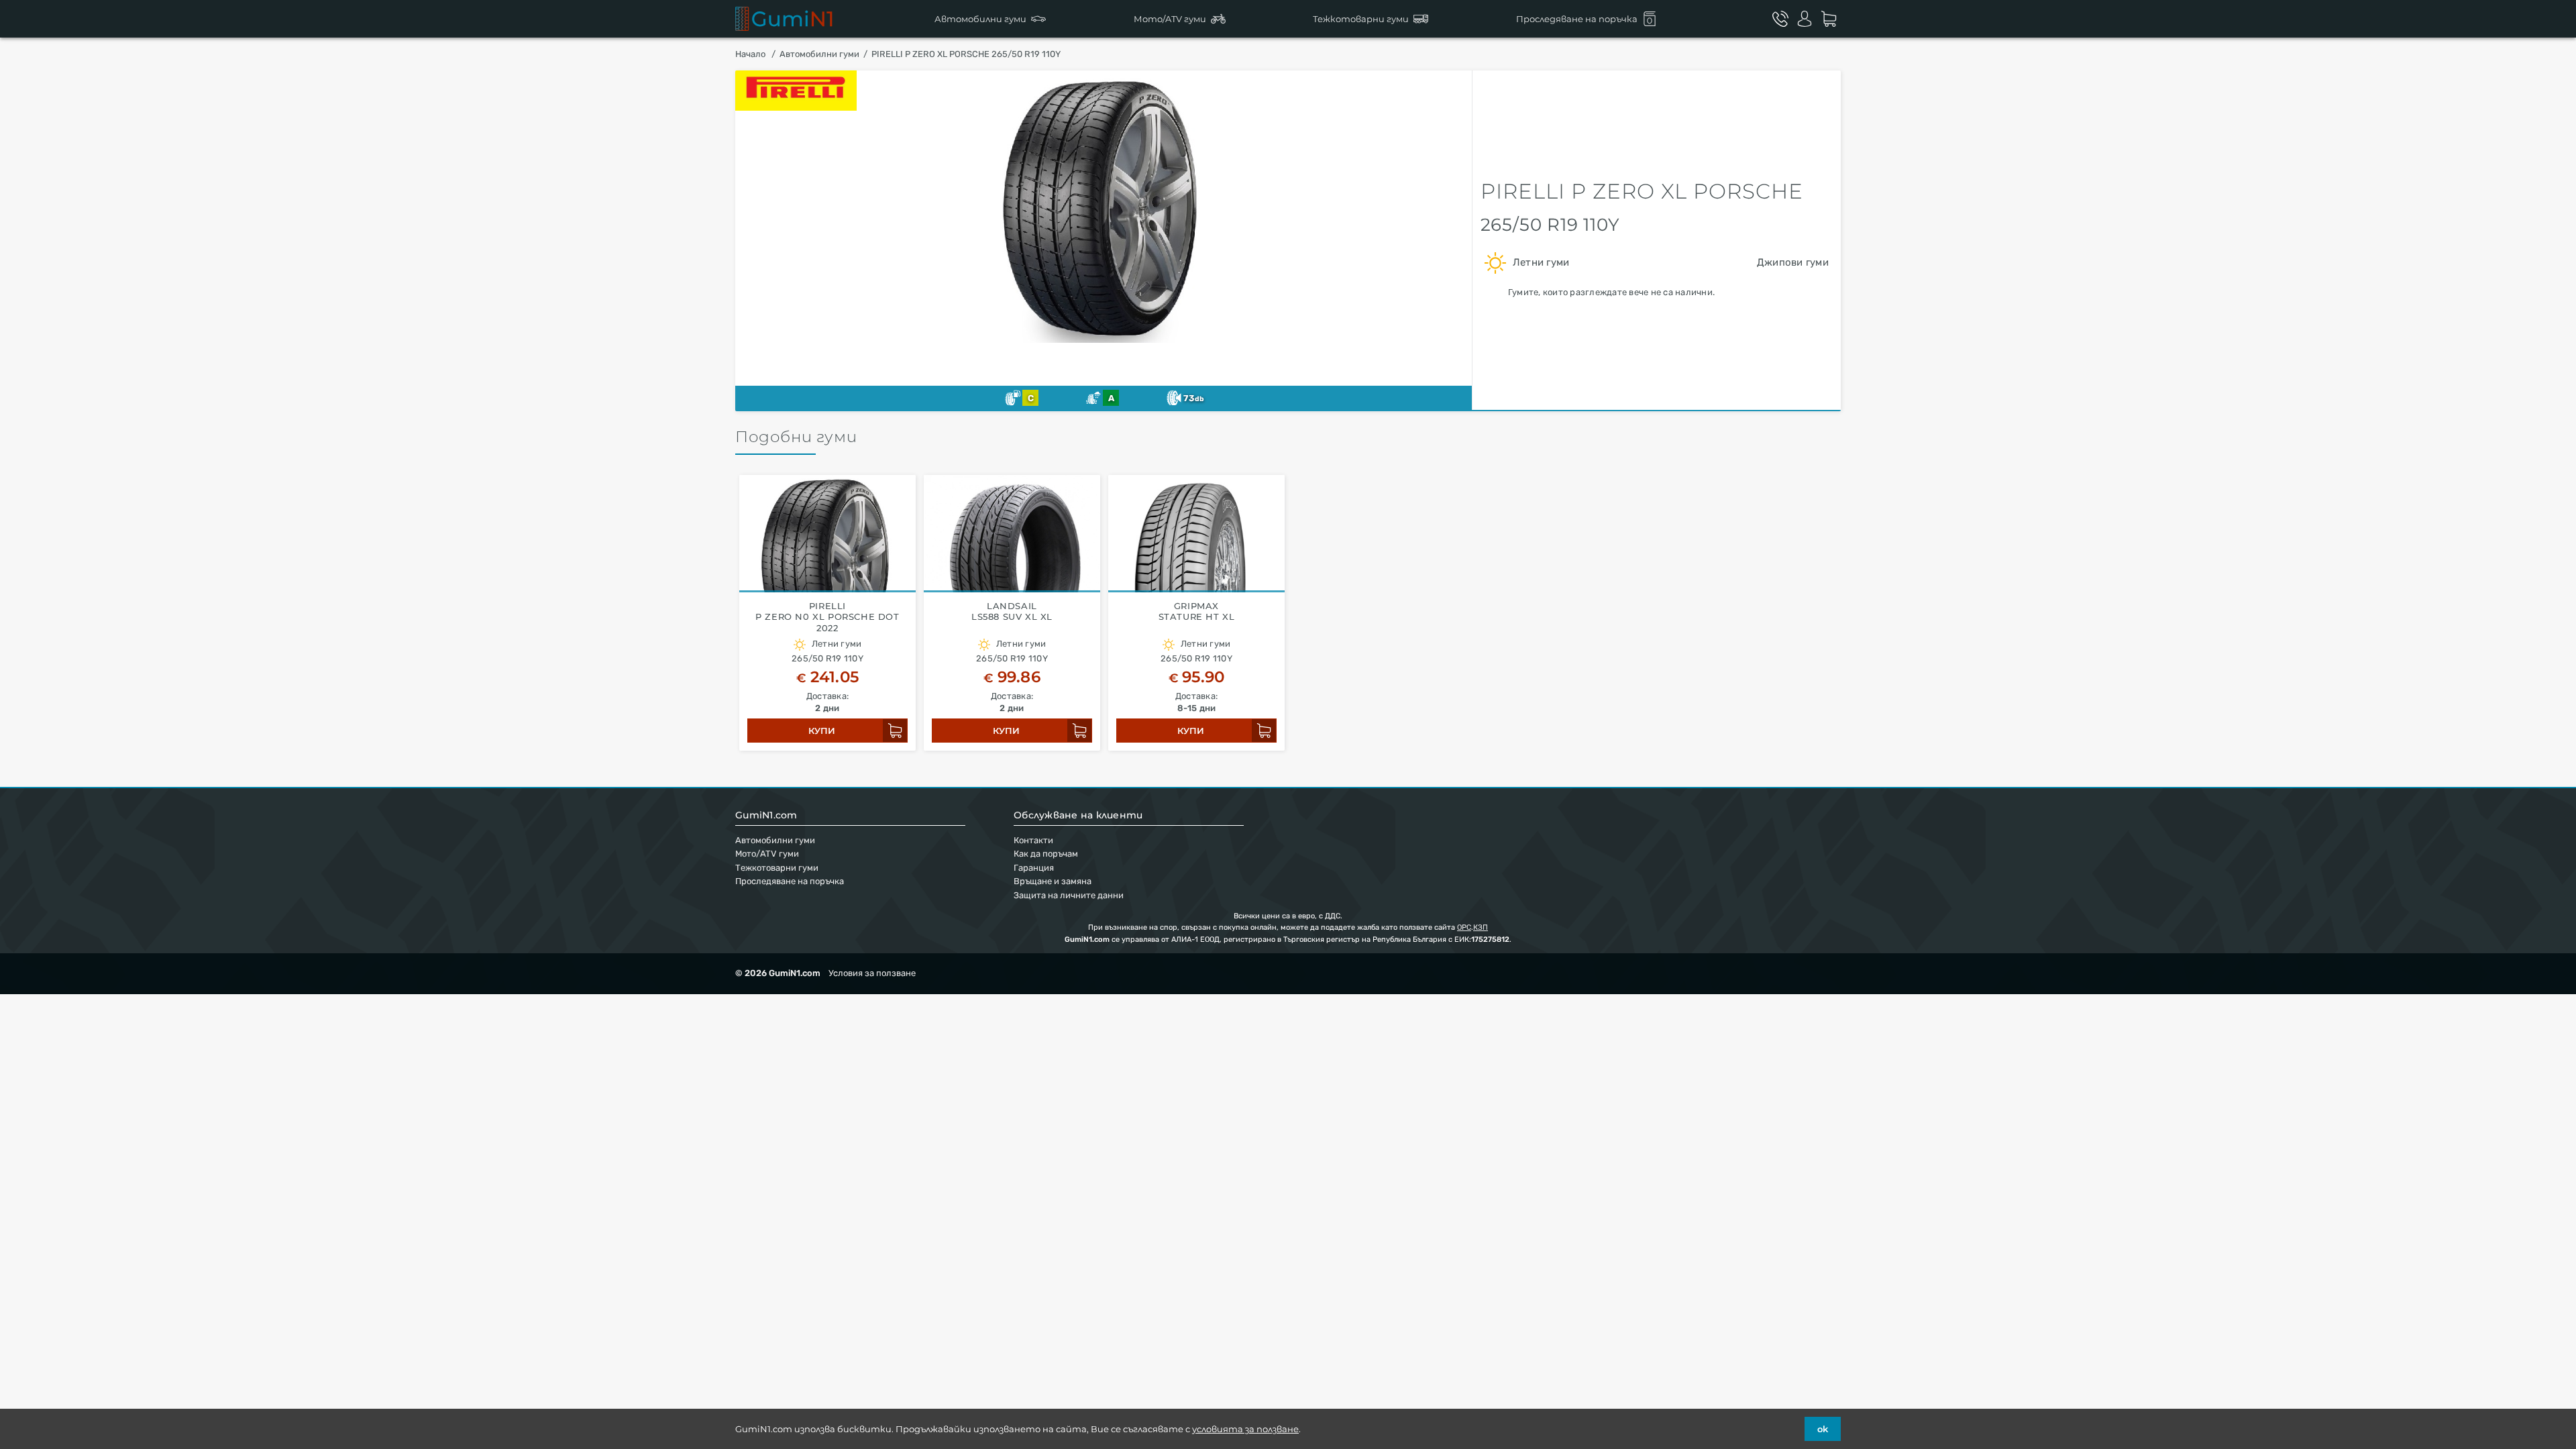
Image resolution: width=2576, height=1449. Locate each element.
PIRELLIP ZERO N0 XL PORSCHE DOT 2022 (827, 617)
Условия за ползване (872, 973)
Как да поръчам (1046, 854)
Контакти (1033, 840)
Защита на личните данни (1069, 895)
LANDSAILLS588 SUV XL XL (1012, 611)
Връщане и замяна (1053, 881)
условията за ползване (1245, 1429)
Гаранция (1034, 868)
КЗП (1481, 927)
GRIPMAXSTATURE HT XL (1197, 611)
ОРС (1464, 927)
